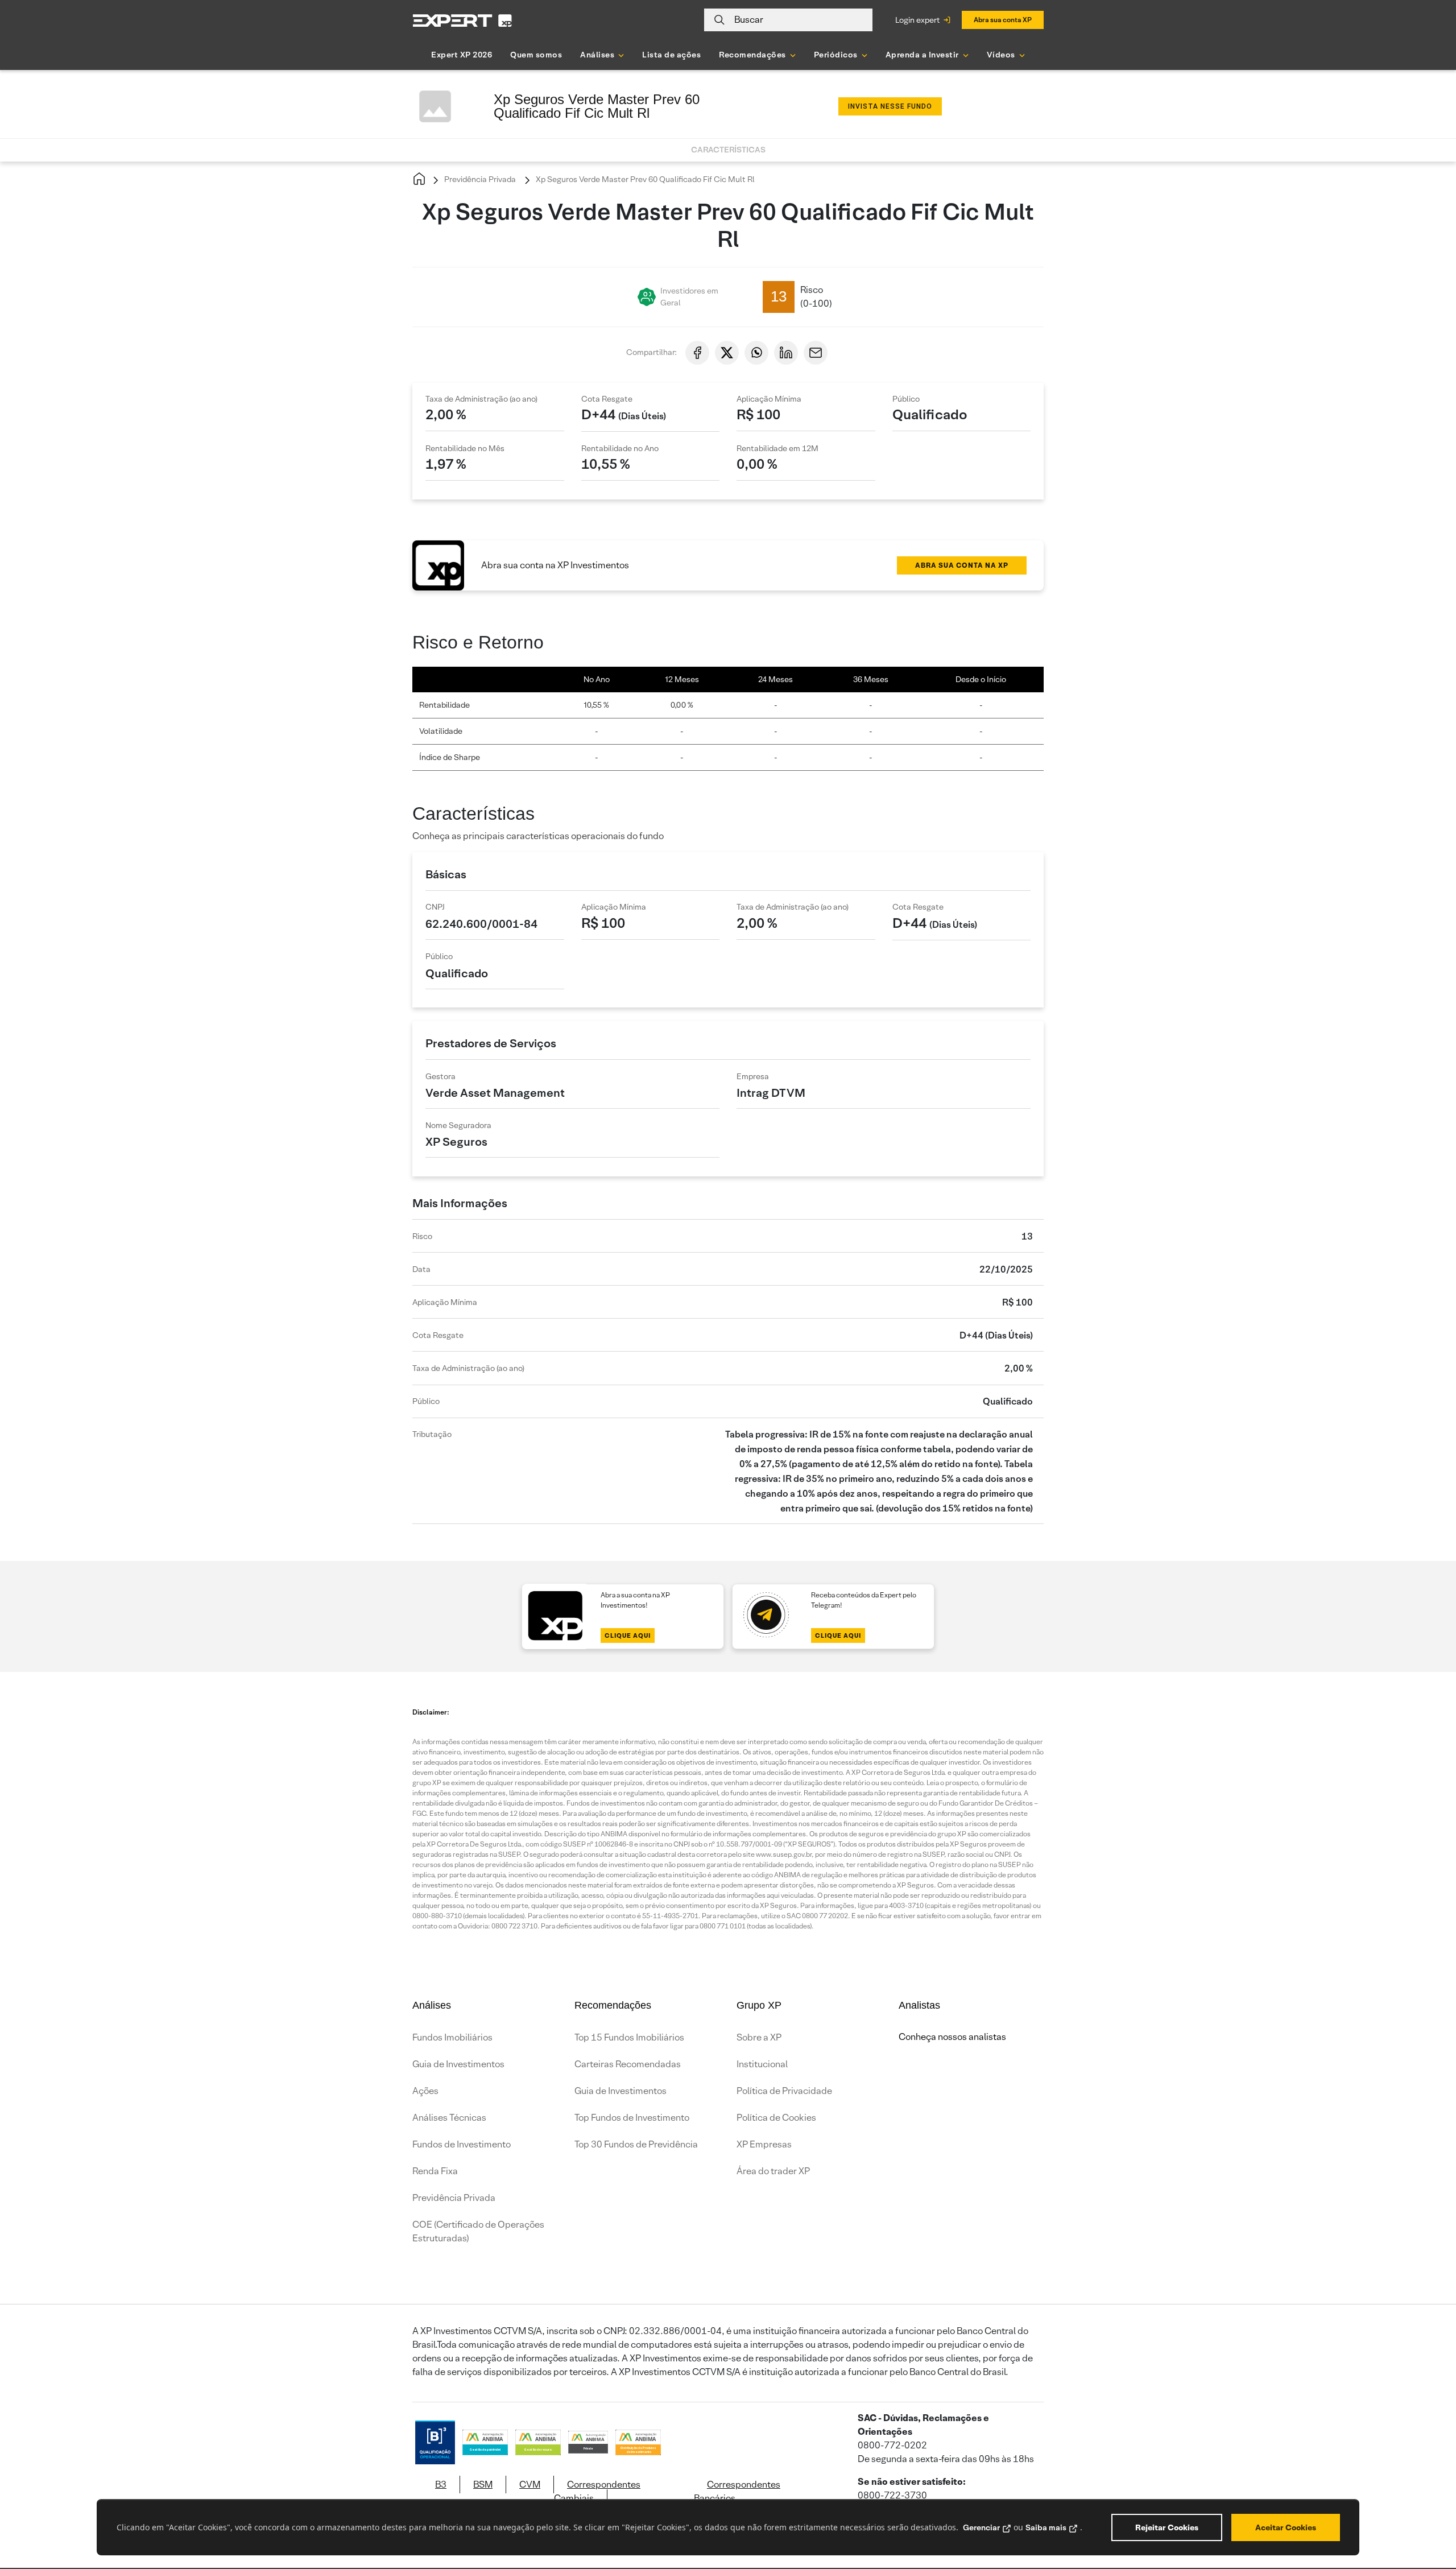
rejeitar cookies (1167, 2527)
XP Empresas (764, 2144)
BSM (483, 2485)
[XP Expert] (462, 20)
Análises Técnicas (449, 2118)
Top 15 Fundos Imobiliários (629, 2037)
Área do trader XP (773, 2171)
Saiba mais (1046, 2527)
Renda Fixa (435, 2171)
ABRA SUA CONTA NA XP (962, 565)
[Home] (419, 179)
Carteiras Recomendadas (628, 2064)
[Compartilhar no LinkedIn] (786, 353)
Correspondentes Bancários (737, 2491)
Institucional (762, 2064)
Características (728, 150)
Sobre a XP (759, 2037)
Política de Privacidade (784, 2091)
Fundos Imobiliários (452, 2037)
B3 (441, 2485)
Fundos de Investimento (462, 2144)
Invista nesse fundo (890, 106)
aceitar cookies (1286, 2527)
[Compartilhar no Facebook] (697, 353)
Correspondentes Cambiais (597, 2491)
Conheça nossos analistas (952, 2037)
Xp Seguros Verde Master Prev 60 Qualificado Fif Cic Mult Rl (644, 179)
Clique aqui (628, 1635)
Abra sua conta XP (1003, 20)
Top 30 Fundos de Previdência (636, 2144)
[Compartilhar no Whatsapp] (756, 353)
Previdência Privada (479, 179)
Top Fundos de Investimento (632, 2118)
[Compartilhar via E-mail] (816, 353)
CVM (530, 2485)
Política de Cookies (776, 2118)
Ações (425, 2091)
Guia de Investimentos (458, 2064)
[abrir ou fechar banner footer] (1425, 2510)
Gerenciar (981, 2527)
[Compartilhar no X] (727, 353)
